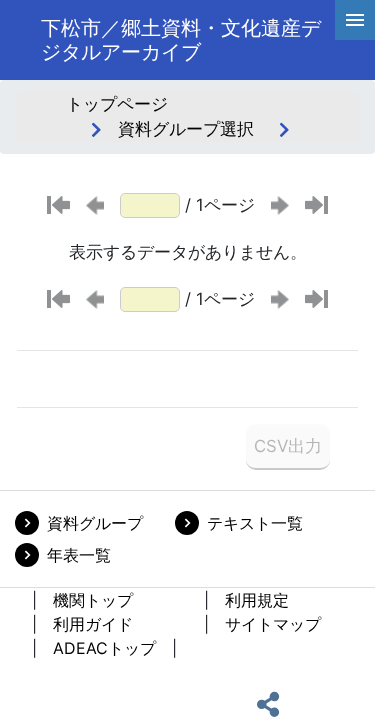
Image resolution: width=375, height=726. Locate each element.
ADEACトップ (104, 648)
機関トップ (93, 600)
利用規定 (257, 600)
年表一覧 (79, 555)
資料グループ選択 (186, 129)
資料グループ (95, 523)
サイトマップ (273, 624)
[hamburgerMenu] (355, 20)
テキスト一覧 (255, 523)
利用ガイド (93, 624)
